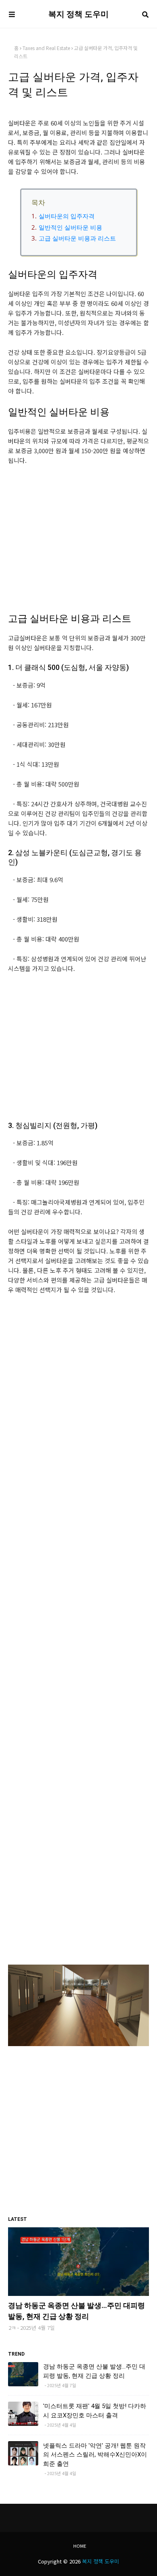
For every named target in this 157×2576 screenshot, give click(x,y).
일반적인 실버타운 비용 (70, 227)
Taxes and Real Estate (46, 48)
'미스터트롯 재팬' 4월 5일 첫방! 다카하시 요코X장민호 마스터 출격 (95, 2411)
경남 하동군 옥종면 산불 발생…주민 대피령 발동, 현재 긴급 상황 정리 (76, 2311)
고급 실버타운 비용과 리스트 (77, 238)
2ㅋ (12, 2328)
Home (80, 2546)
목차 (38, 202)
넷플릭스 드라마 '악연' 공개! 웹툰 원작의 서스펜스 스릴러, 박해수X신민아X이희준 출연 (95, 2455)
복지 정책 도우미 (78, 14)
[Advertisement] (78, 544)
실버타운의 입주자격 (67, 216)
